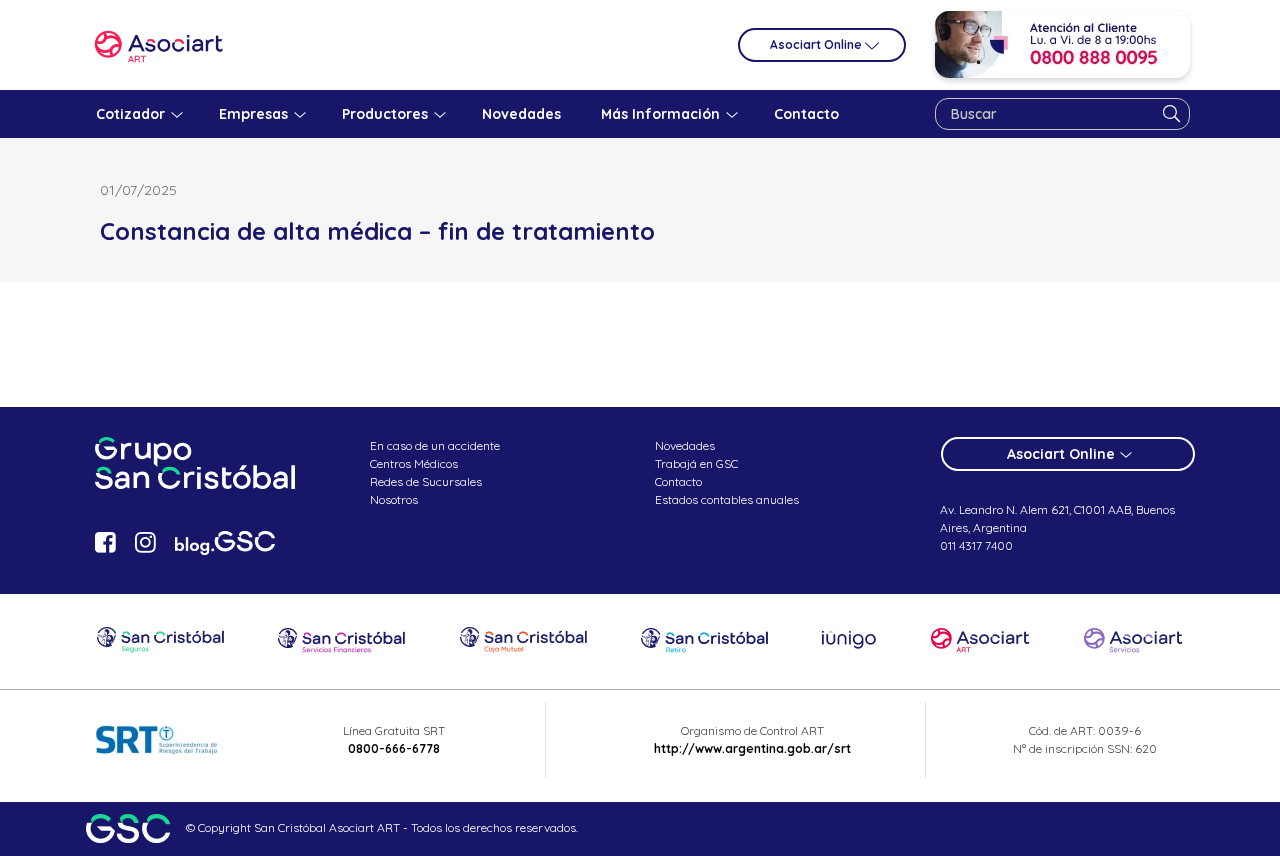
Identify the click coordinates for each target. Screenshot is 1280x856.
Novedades (685, 445)
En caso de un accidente (435, 445)
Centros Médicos (414, 463)
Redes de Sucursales (426, 481)
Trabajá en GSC (696, 463)
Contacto (678, 481)
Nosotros (394, 499)
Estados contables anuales (727, 499)
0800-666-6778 (394, 748)
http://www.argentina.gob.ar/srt (752, 748)
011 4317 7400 (976, 545)
